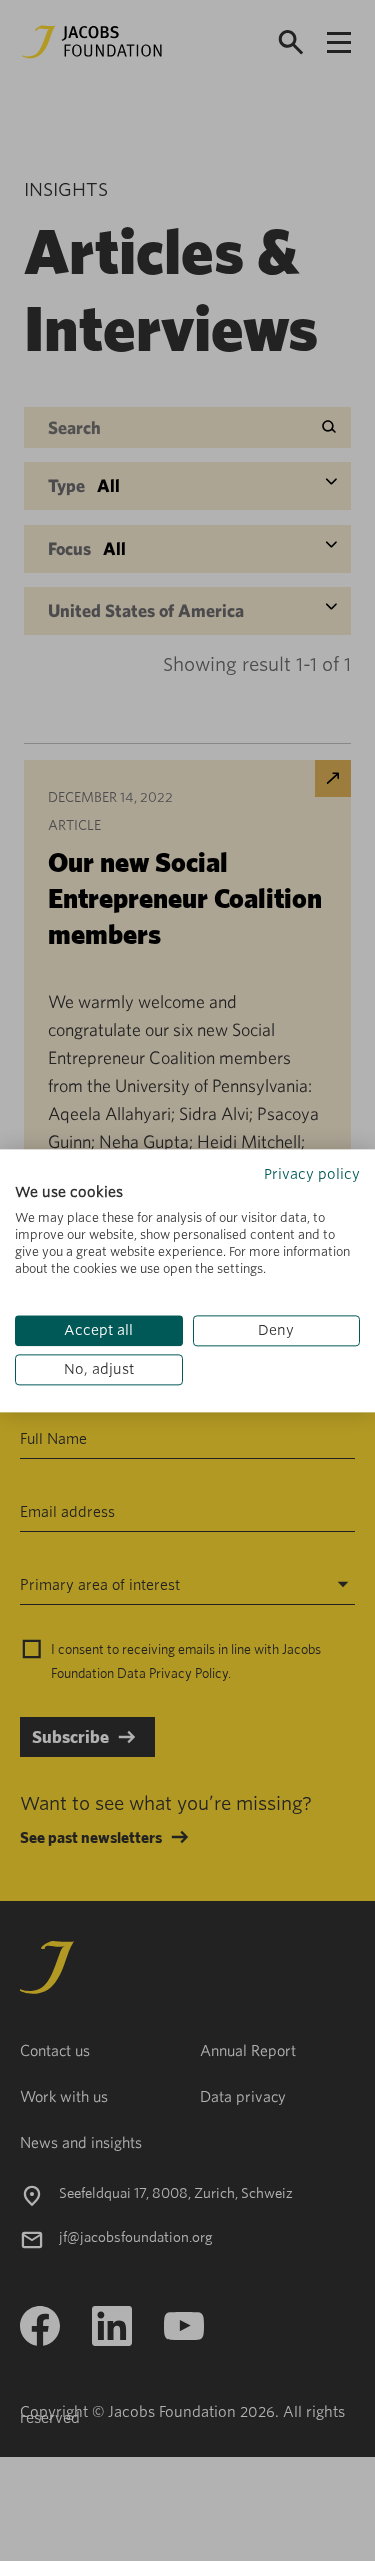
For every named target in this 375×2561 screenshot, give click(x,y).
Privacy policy (312, 1174)
